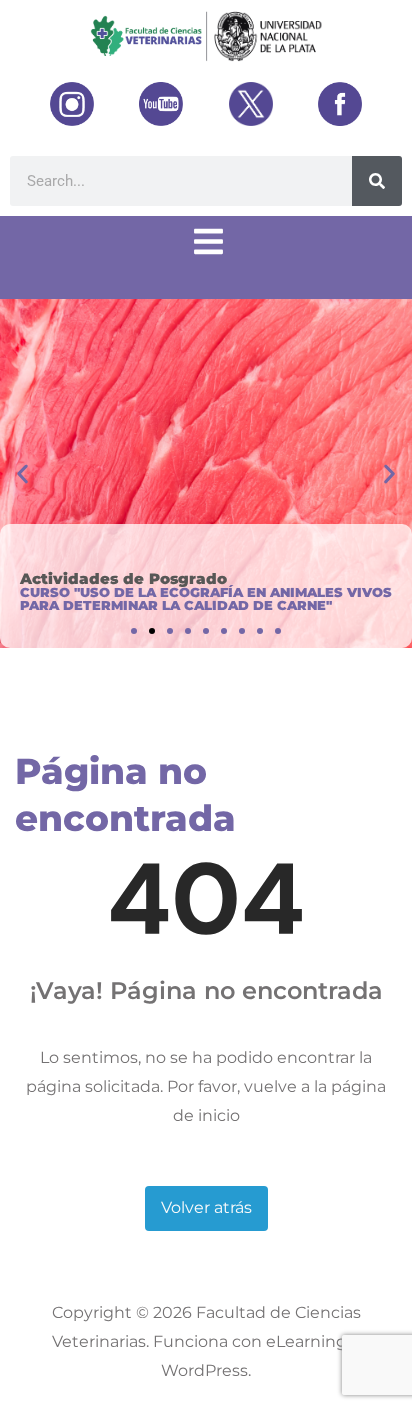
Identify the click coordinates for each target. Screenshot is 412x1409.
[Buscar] (377, 181)
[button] (22, 473)
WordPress (204, 1370)
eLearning (306, 1341)
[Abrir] (208, 242)
